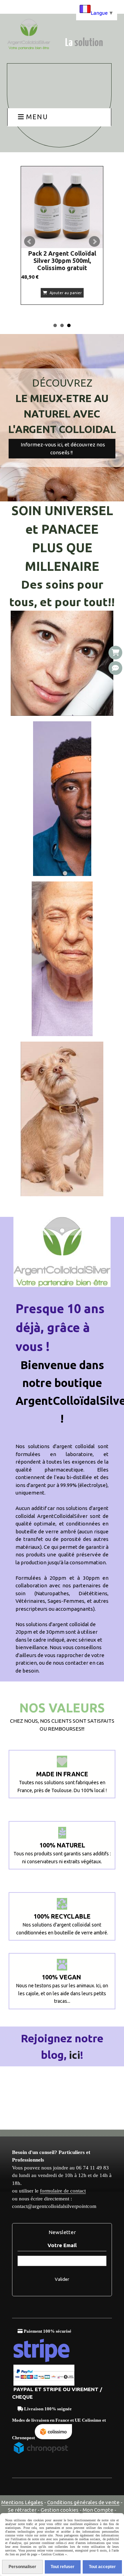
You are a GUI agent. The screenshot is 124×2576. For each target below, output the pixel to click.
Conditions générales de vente (83, 2502)
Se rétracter (22, 2510)
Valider (62, 2279)
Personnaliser (22, 2567)
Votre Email (62, 2245)
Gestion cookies (60, 2510)
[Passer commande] (115, 653)
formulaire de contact (63, 2191)
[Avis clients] (115, 668)
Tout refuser (63, 2567)
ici (75, 2055)
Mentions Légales (22, 2502)
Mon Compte (98, 2510)
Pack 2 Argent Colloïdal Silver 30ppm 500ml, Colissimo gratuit (62, 260)
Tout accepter (102, 2567)
